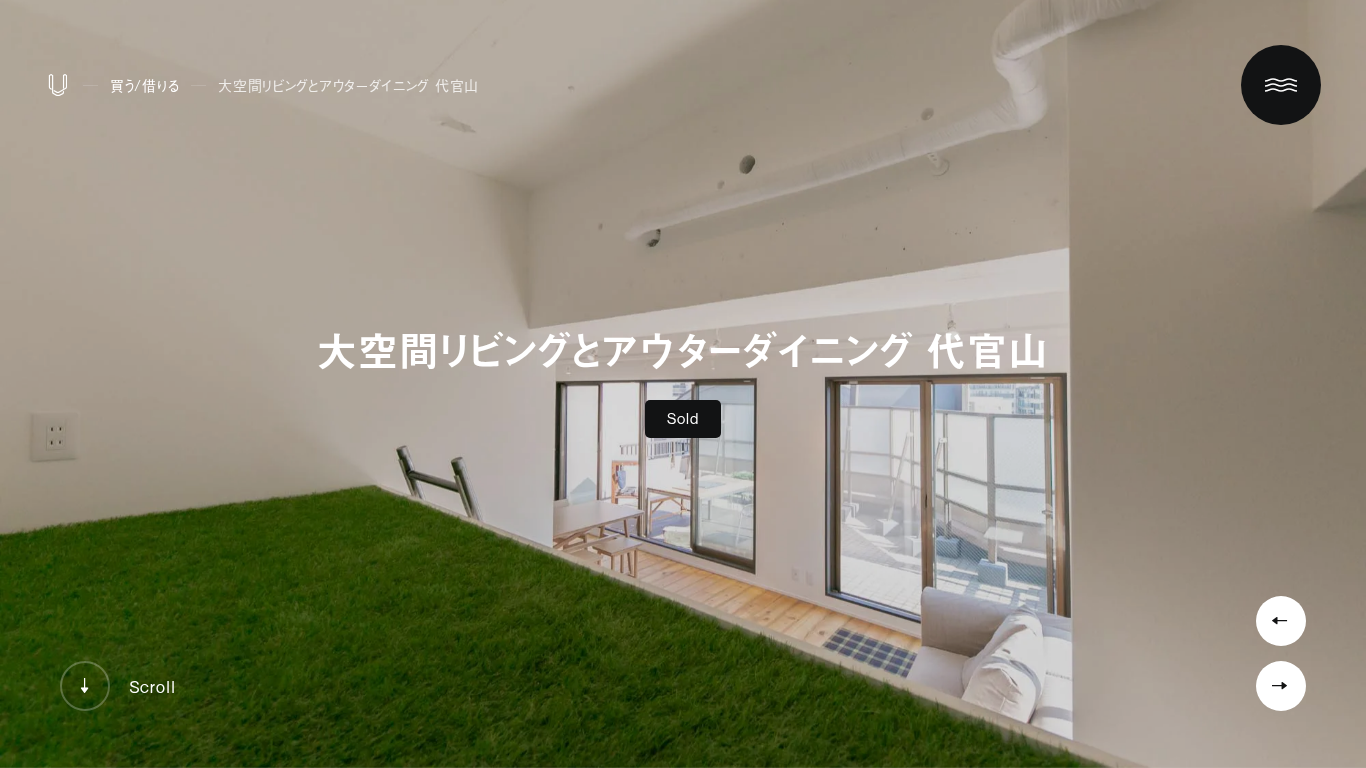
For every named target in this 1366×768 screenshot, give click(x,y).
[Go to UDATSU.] (58, 89)
